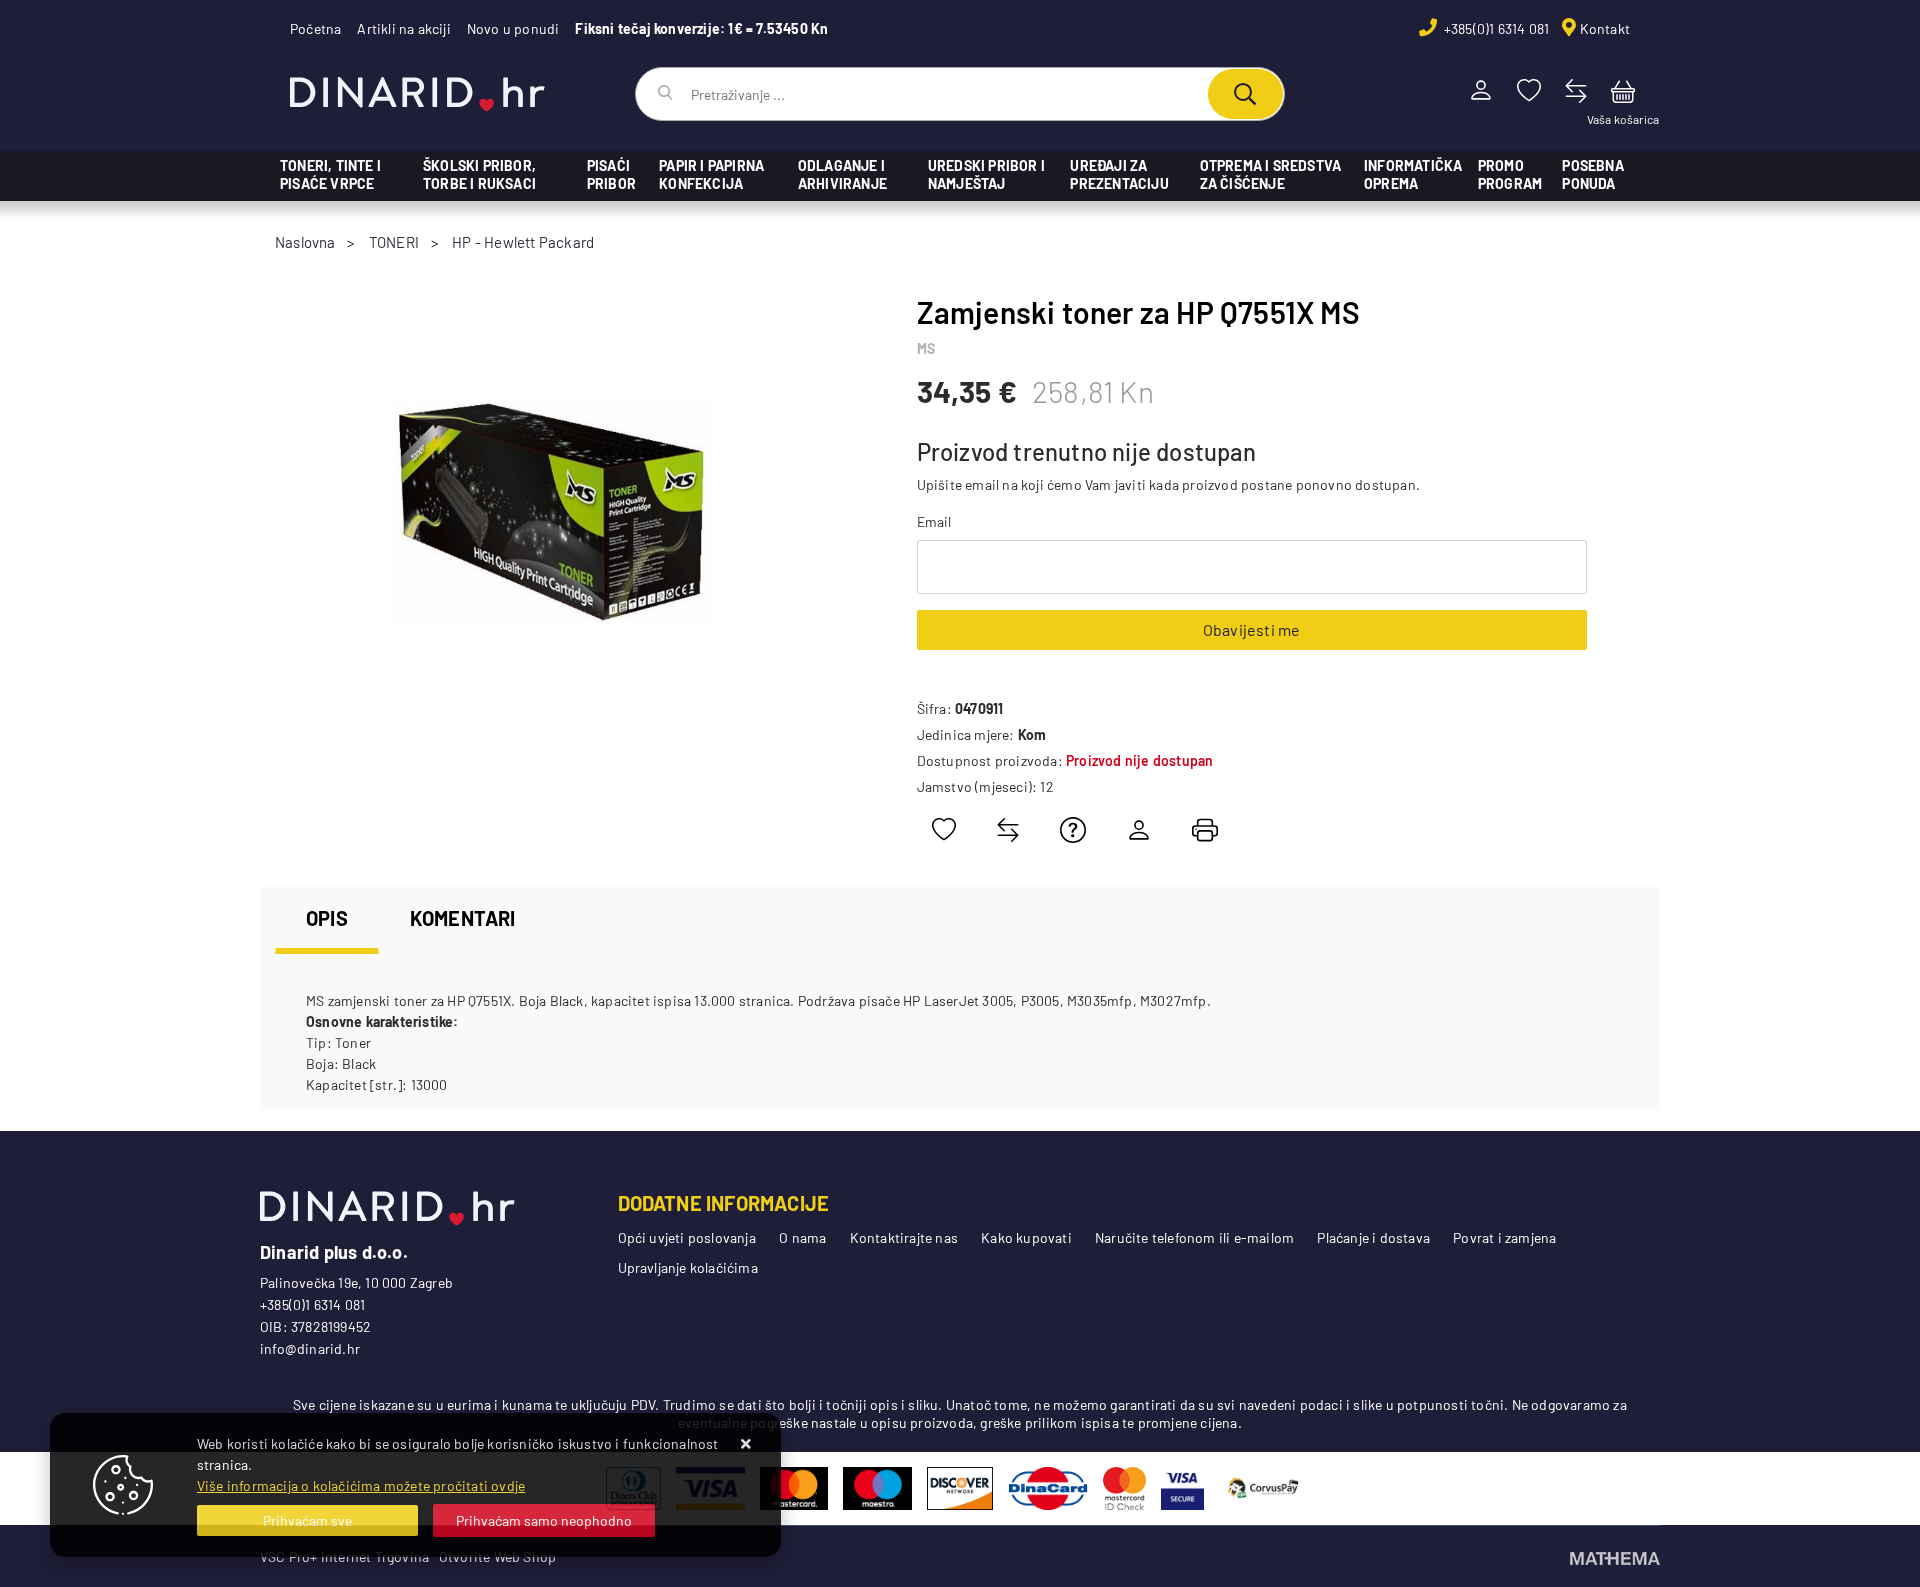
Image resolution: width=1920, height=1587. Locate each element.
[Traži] (1245, 94)
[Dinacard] (1048, 1488)
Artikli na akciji (403, 28)
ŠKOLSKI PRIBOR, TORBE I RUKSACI (479, 174)
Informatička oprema (1413, 174)
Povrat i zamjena (1504, 1237)
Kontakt (1605, 28)
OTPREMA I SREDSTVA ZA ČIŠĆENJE (1271, 174)
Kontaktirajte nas (904, 1237)
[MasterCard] (794, 1488)
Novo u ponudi (513, 28)
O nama (802, 1237)
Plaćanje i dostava (1373, 1237)
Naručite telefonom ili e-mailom (1194, 1237)
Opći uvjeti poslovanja (687, 1237)
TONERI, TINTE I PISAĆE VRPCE (330, 174)
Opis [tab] (327, 918)
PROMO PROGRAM (1510, 174)
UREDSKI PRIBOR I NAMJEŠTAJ (986, 174)
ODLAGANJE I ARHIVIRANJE (842, 174)
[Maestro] (877, 1488)
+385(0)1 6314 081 (1495, 28)
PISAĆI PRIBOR (611, 174)
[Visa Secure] (1182, 1488)
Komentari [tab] (463, 918)
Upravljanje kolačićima (688, 1267)
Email (934, 521)
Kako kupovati (1026, 1237)
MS (926, 348)
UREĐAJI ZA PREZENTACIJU (1119, 174)
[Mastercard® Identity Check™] (1124, 1488)
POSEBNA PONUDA (1592, 174)
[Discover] (960, 1488)
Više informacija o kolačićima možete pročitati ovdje (361, 1485)
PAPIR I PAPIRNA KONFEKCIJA (711, 174)
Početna (315, 28)
